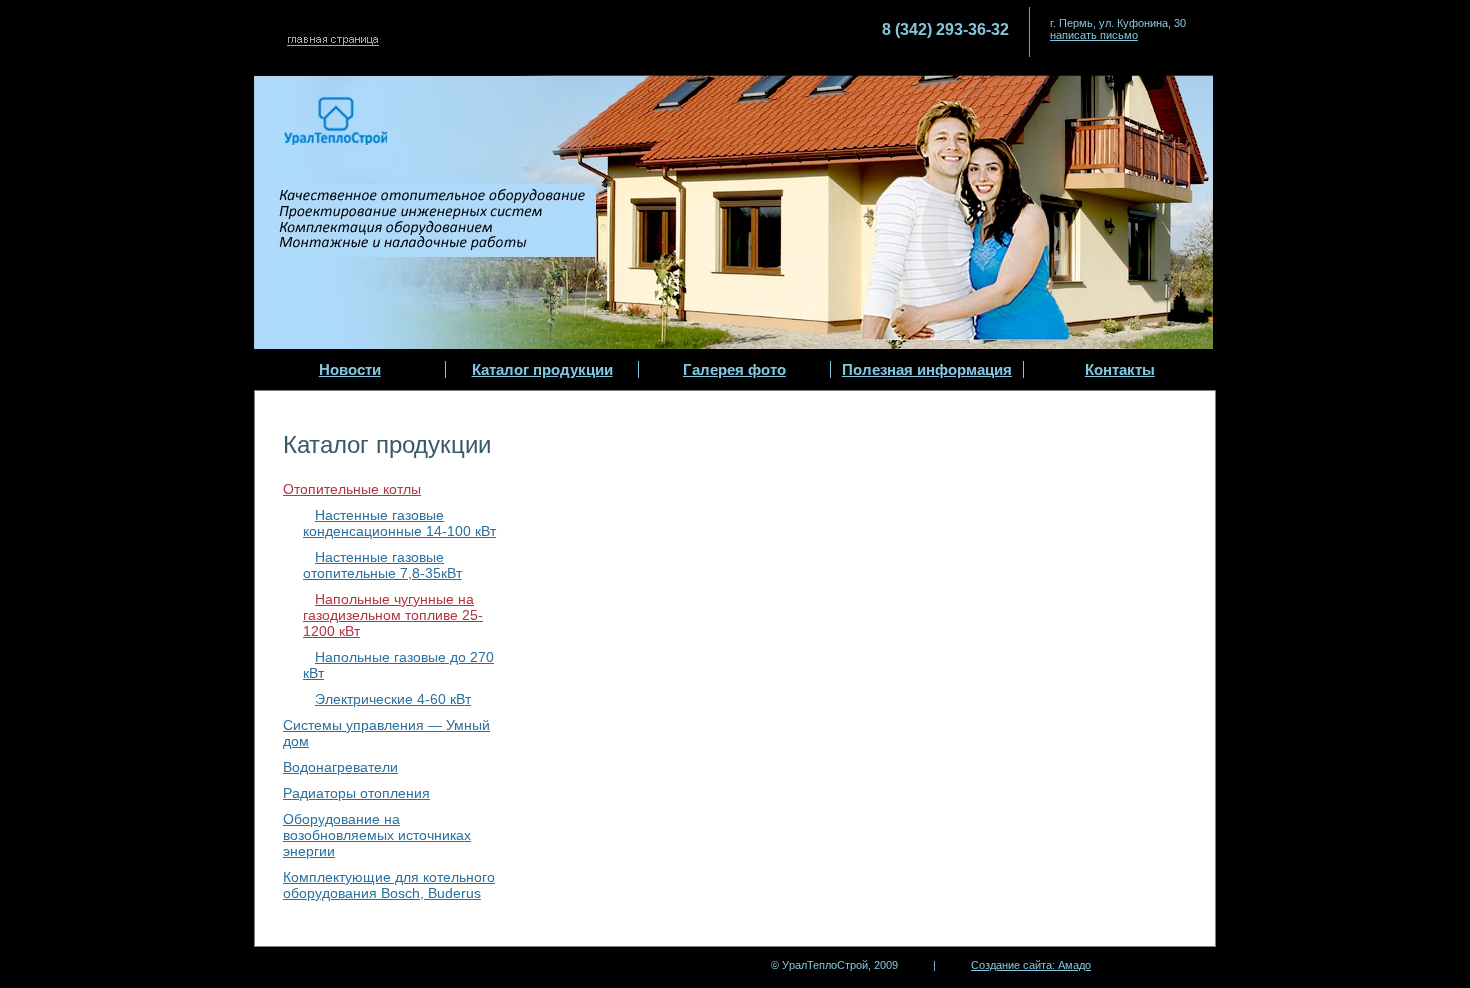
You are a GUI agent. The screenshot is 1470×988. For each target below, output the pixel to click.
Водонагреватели (340, 767)
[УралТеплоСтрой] (381, 39)
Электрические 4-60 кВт (393, 699)
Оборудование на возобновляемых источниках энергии (377, 835)
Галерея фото (734, 369)
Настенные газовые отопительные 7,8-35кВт (382, 565)
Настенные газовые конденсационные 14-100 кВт (399, 523)
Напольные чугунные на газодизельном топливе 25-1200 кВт (393, 615)
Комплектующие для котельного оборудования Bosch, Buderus (389, 885)
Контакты (1120, 369)
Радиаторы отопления (356, 793)
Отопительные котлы (352, 489)
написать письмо (1094, 35)
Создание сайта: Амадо (1031, 965)
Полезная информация (927, 369)
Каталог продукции (542, 369)
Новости (350, 369)
